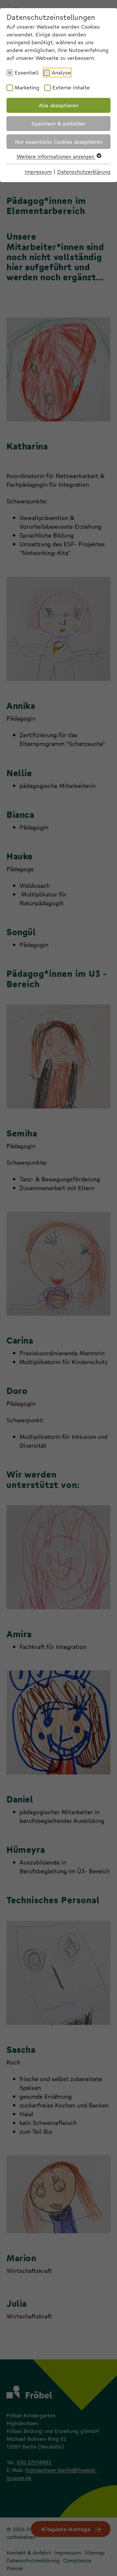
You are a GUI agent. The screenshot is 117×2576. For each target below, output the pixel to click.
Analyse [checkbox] (61, 72)
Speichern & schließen (58, 123)
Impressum (38, 172)
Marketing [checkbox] (27, 87)
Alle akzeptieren (58, 105)
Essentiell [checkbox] (27, 72)
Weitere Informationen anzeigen (56, 156)
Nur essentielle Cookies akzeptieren (59, 142)
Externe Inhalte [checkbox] (71, 87)
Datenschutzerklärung (84, 172)
